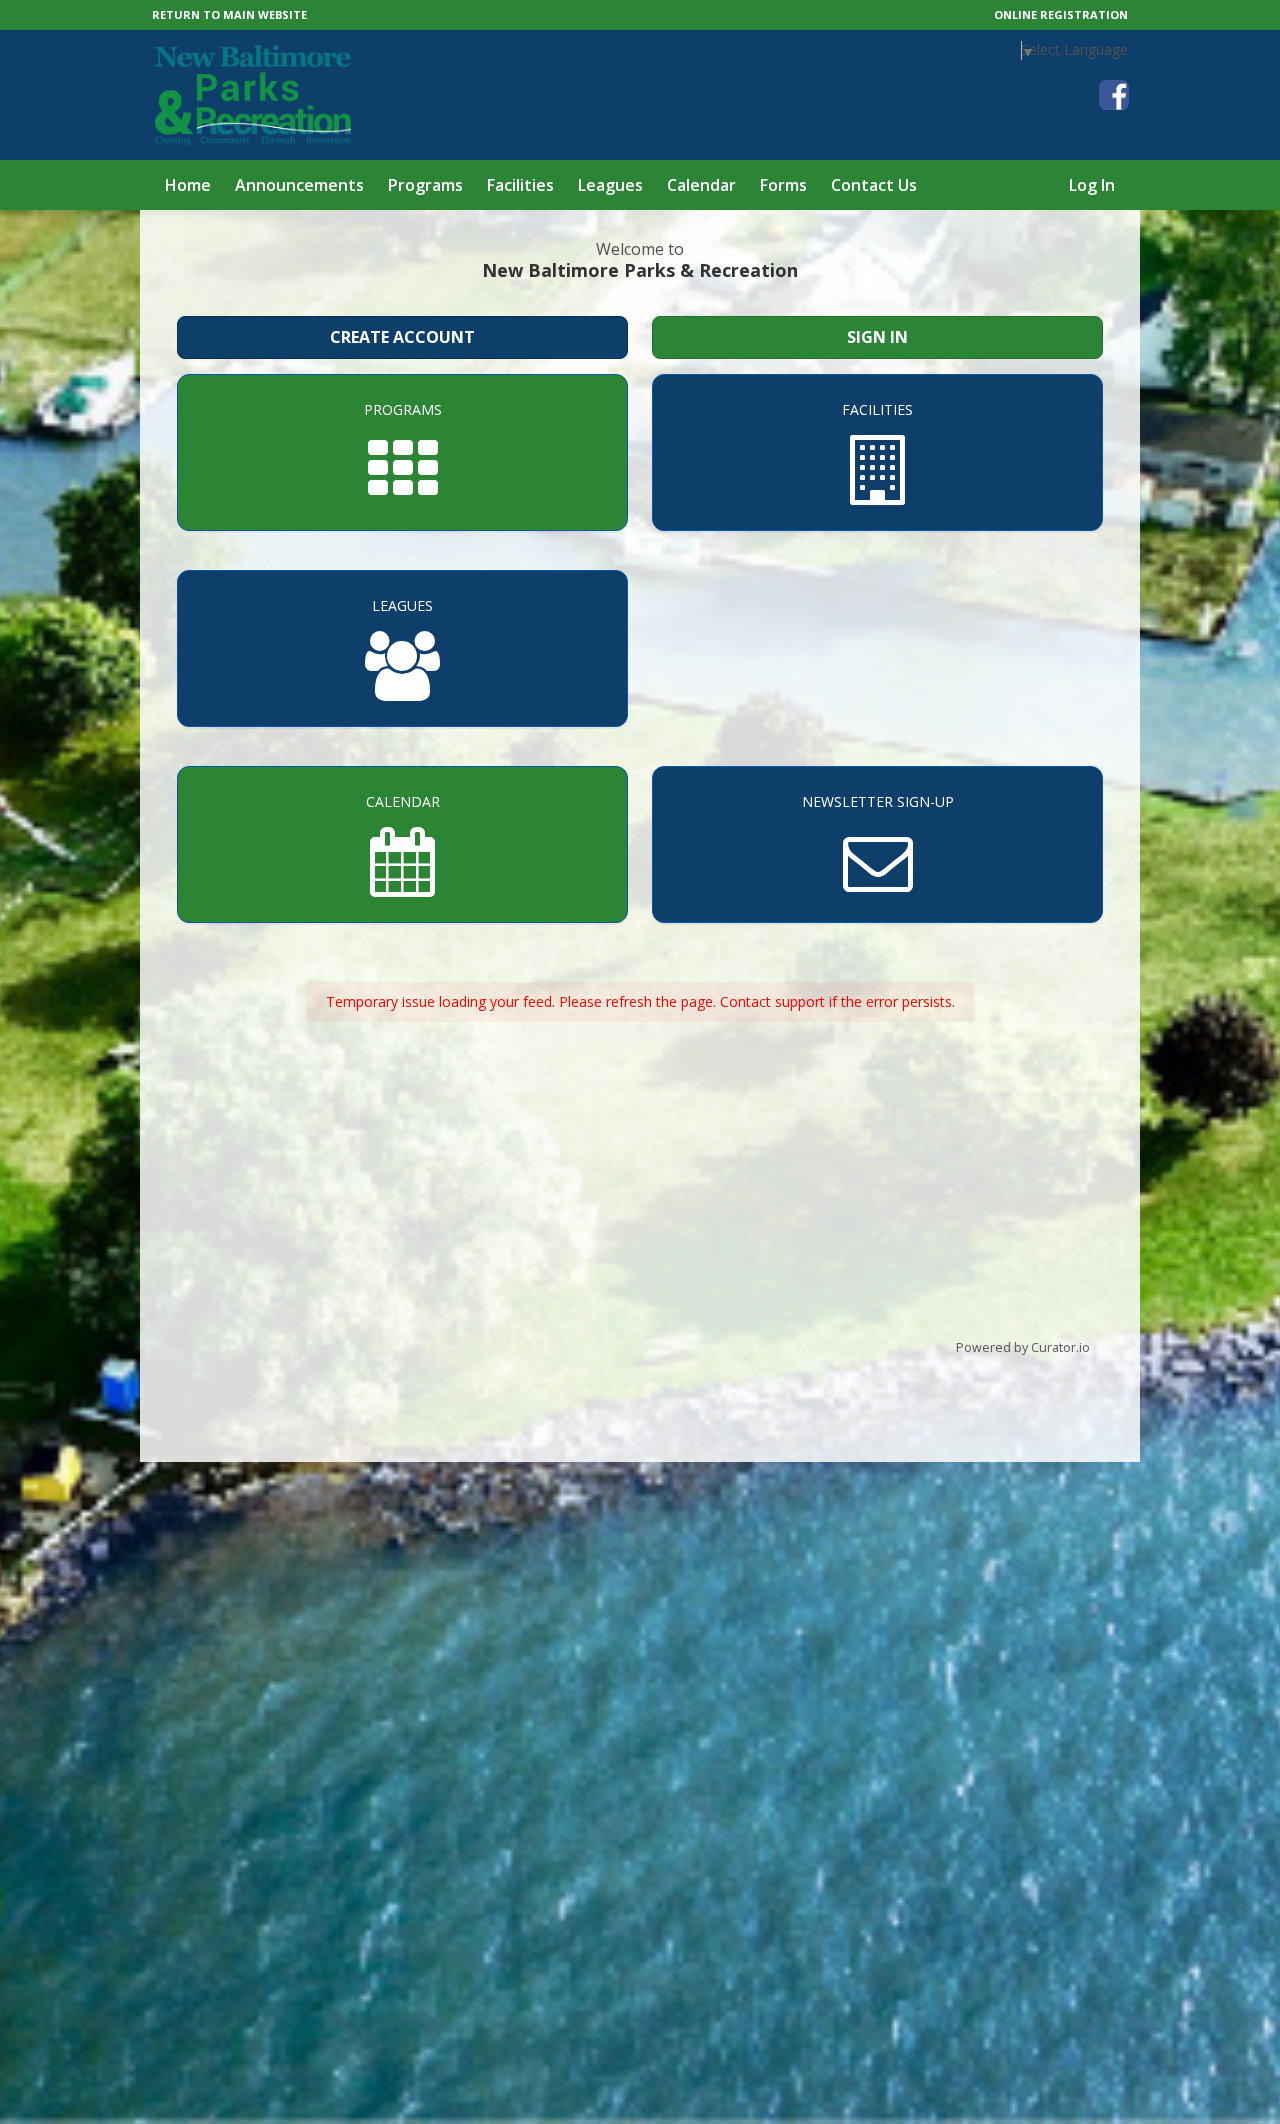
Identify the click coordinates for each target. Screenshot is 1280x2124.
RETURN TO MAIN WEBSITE (229, 14)
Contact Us (874, 185)
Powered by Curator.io (1023, 1347)
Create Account (402, 337)
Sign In (877, 337)
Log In (1092, 185)
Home (188, 185)
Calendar (701, 185)
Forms (783, 185)
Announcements (299, 185)
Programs (425, 185)
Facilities (520, 185)
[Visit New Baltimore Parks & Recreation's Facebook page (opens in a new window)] (1114, 95)
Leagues (610, 185)
